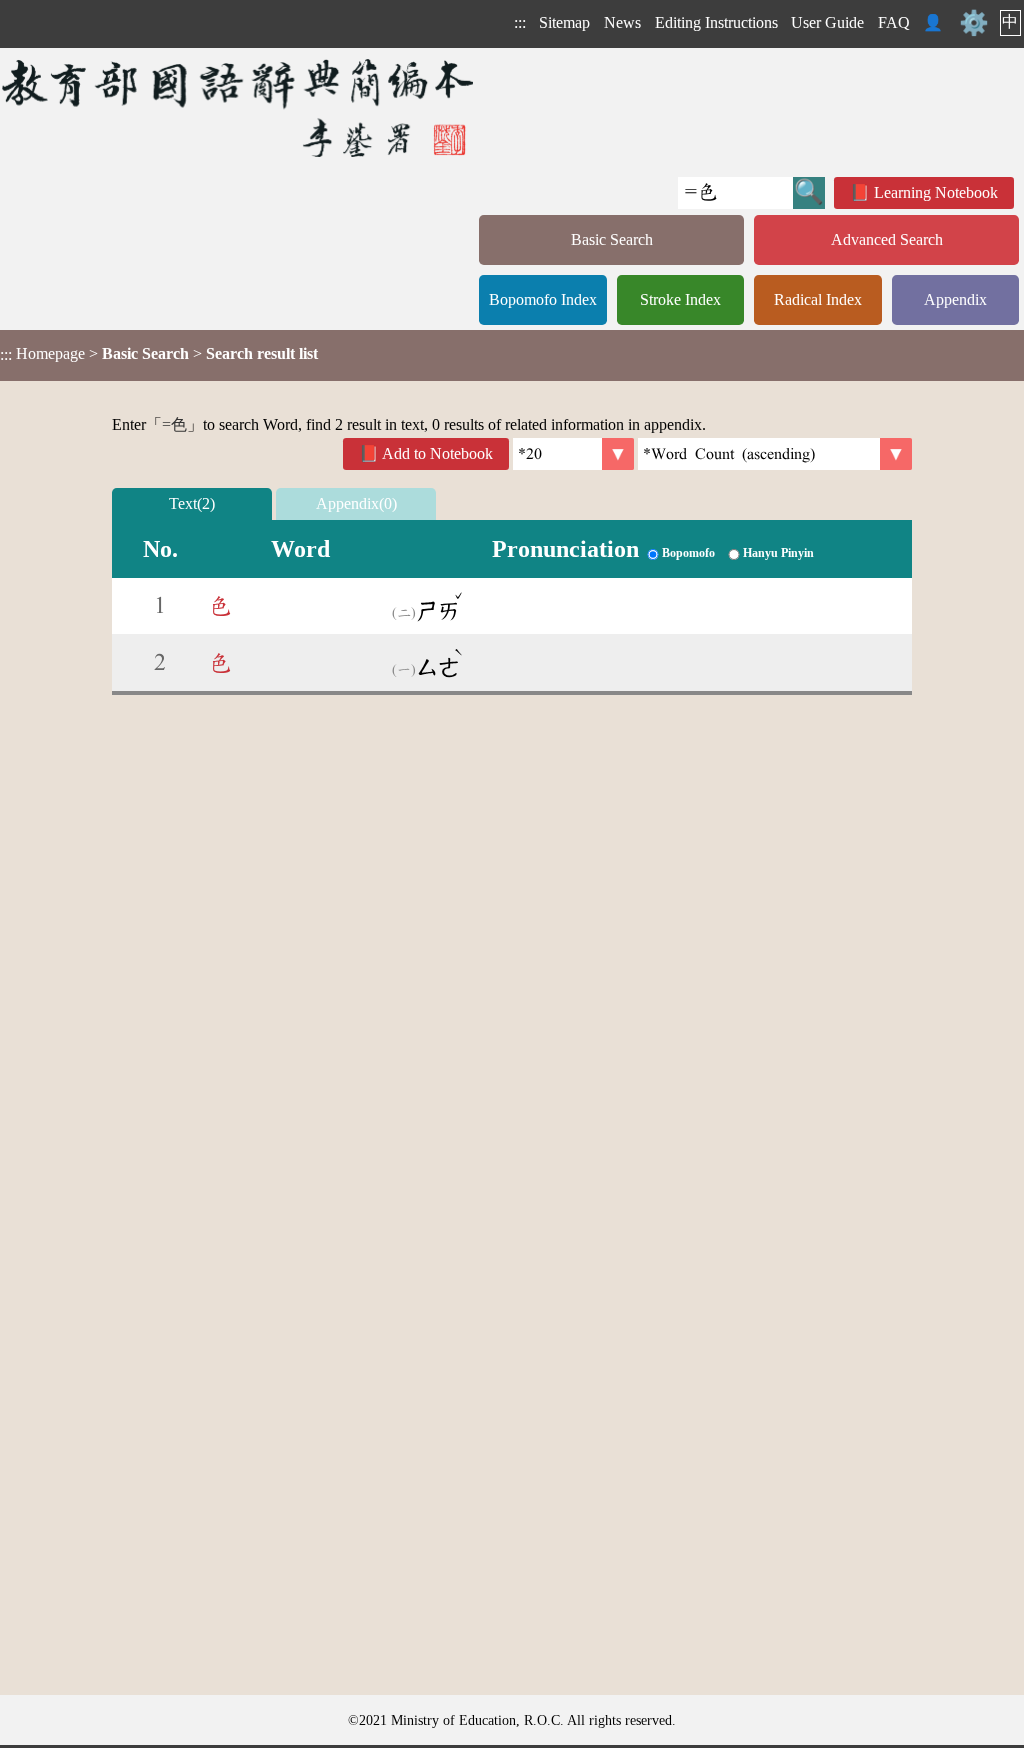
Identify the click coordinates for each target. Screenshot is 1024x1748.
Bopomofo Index (543, 299)
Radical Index (818, 299)
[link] (775, 454)
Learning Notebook (936, 192)
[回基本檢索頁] (239, 107)
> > (159, 354)
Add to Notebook (437, 453)
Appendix (955, 299)
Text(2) (192, 503)
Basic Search (612, 239)
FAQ (894, 22)
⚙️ (974, 23)
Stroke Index (680, 299)
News (622, 22)
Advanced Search (887, 239)
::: (520, 22)
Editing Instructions (716, 22)
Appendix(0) (356, 503)
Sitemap (564, 22)
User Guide (827, 22)
